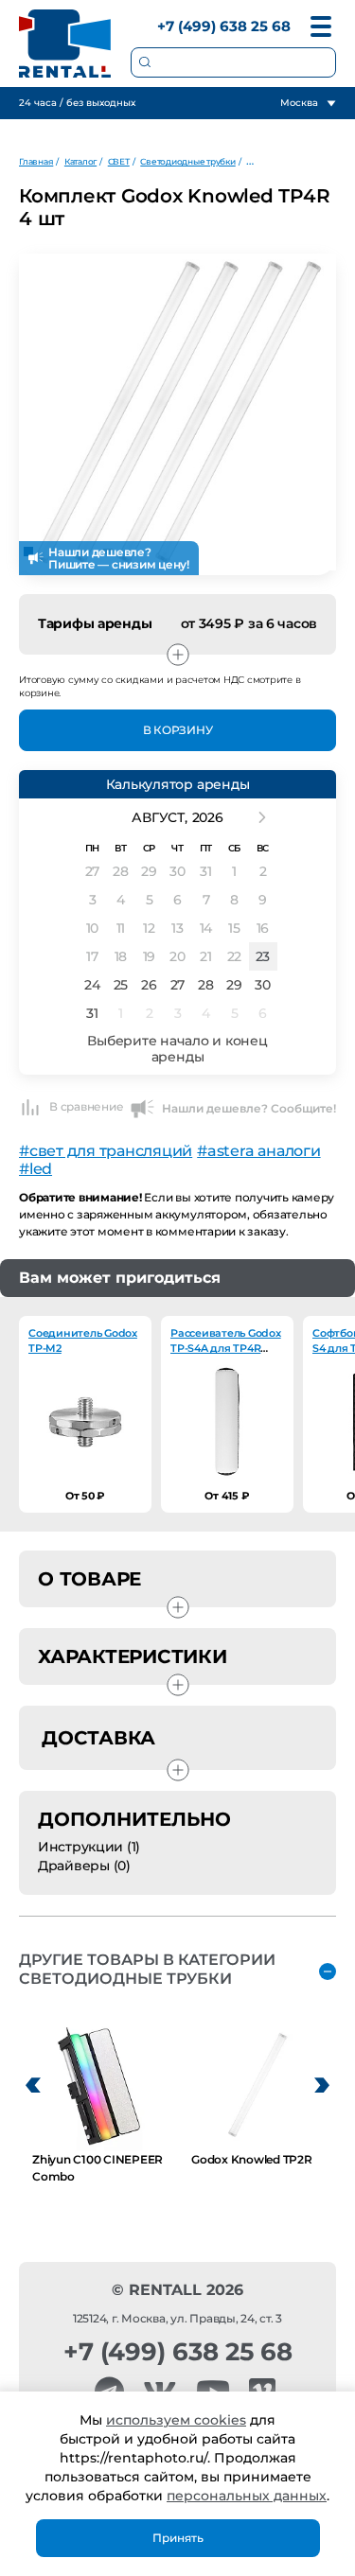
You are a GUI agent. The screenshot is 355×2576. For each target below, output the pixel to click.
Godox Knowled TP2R (252, 2159)
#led (35, 1169)
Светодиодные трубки (187, 161)
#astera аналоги (258, 1151)
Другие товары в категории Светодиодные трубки (147, 1969)
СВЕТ (119, 161)
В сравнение (86, 1106)
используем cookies (176, 2420)
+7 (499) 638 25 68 (224, 26)
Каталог (80, 161)
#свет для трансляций (106, 1151)
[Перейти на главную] (65, 44)
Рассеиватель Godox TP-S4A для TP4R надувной (226, 1348)
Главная (36, 161)
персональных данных (247, 2496)
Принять (178, 2538)
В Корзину (178, 730)
